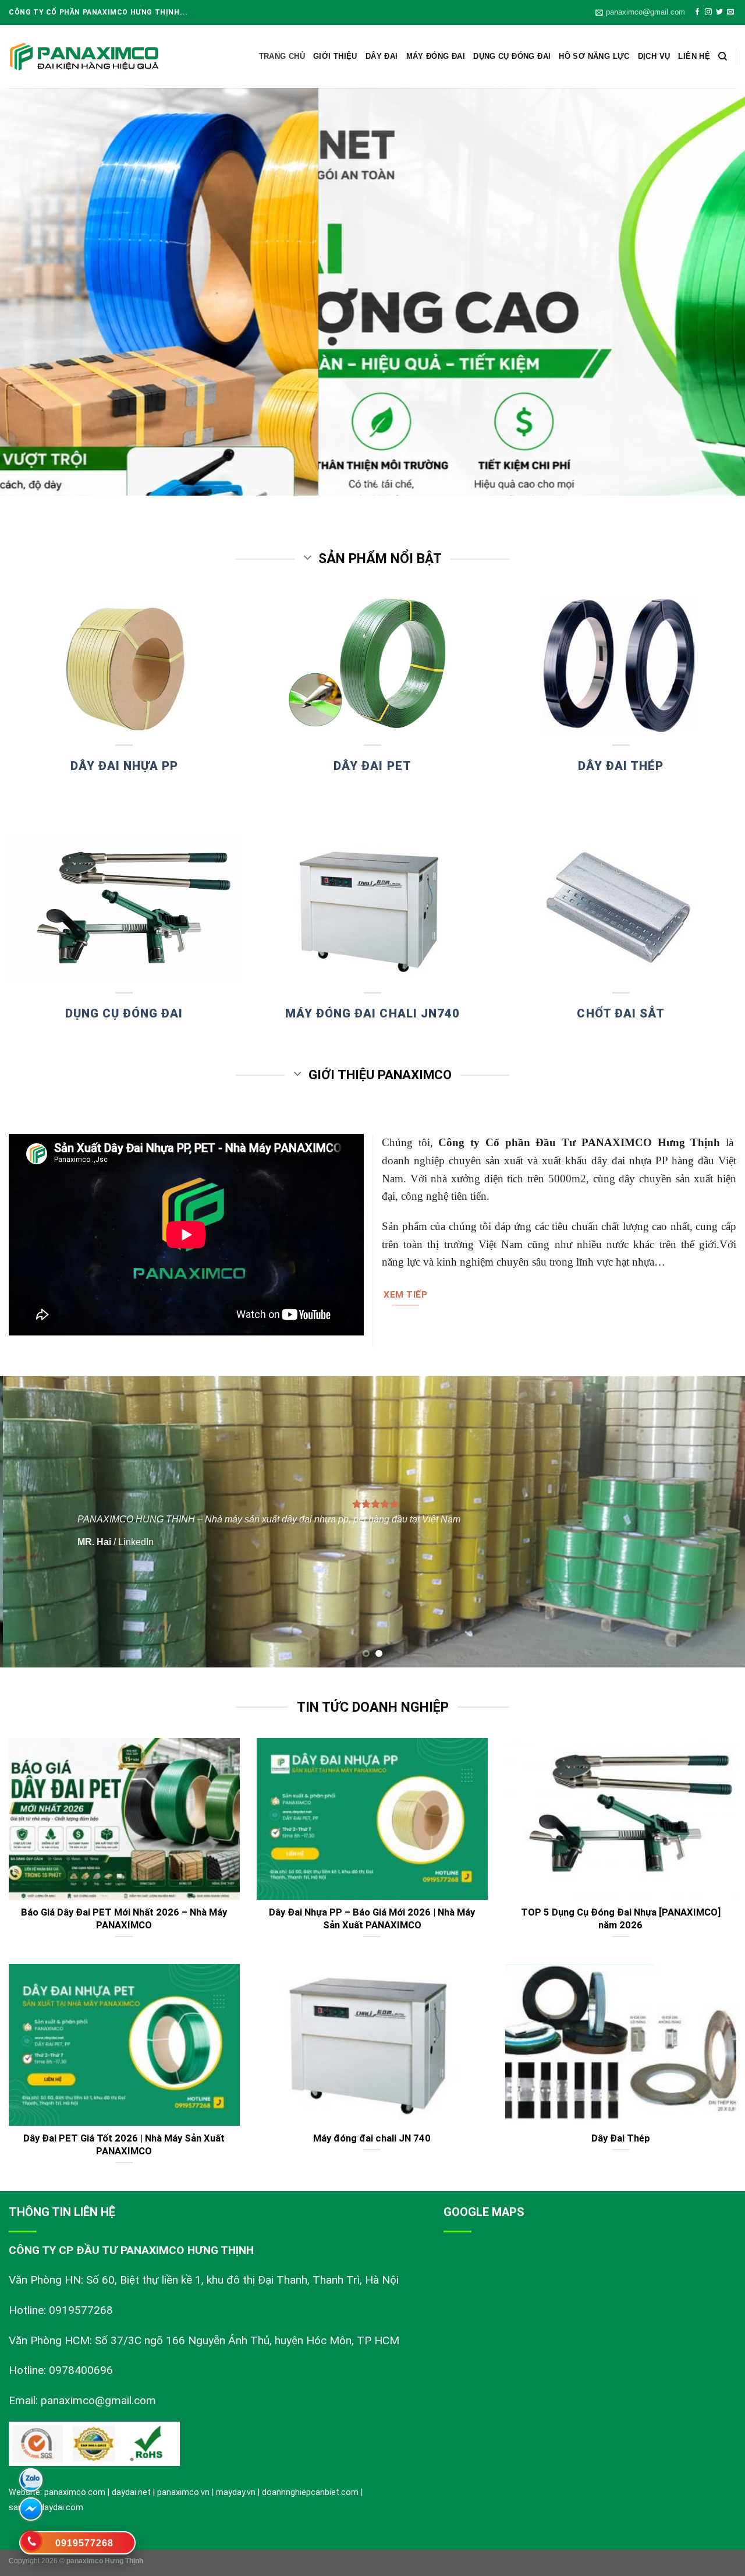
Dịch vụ (654, 56)
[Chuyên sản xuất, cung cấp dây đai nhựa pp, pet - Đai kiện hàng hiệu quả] (84, 57)
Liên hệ (694, 56)
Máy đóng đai (436, 56)
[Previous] (30, 292)
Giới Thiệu (335, 56)
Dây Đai (382, 56)
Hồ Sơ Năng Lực (594, 56)
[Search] (723, 56)
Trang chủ (282, 56)
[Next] (715, 292)
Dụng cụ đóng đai (512, 56)
